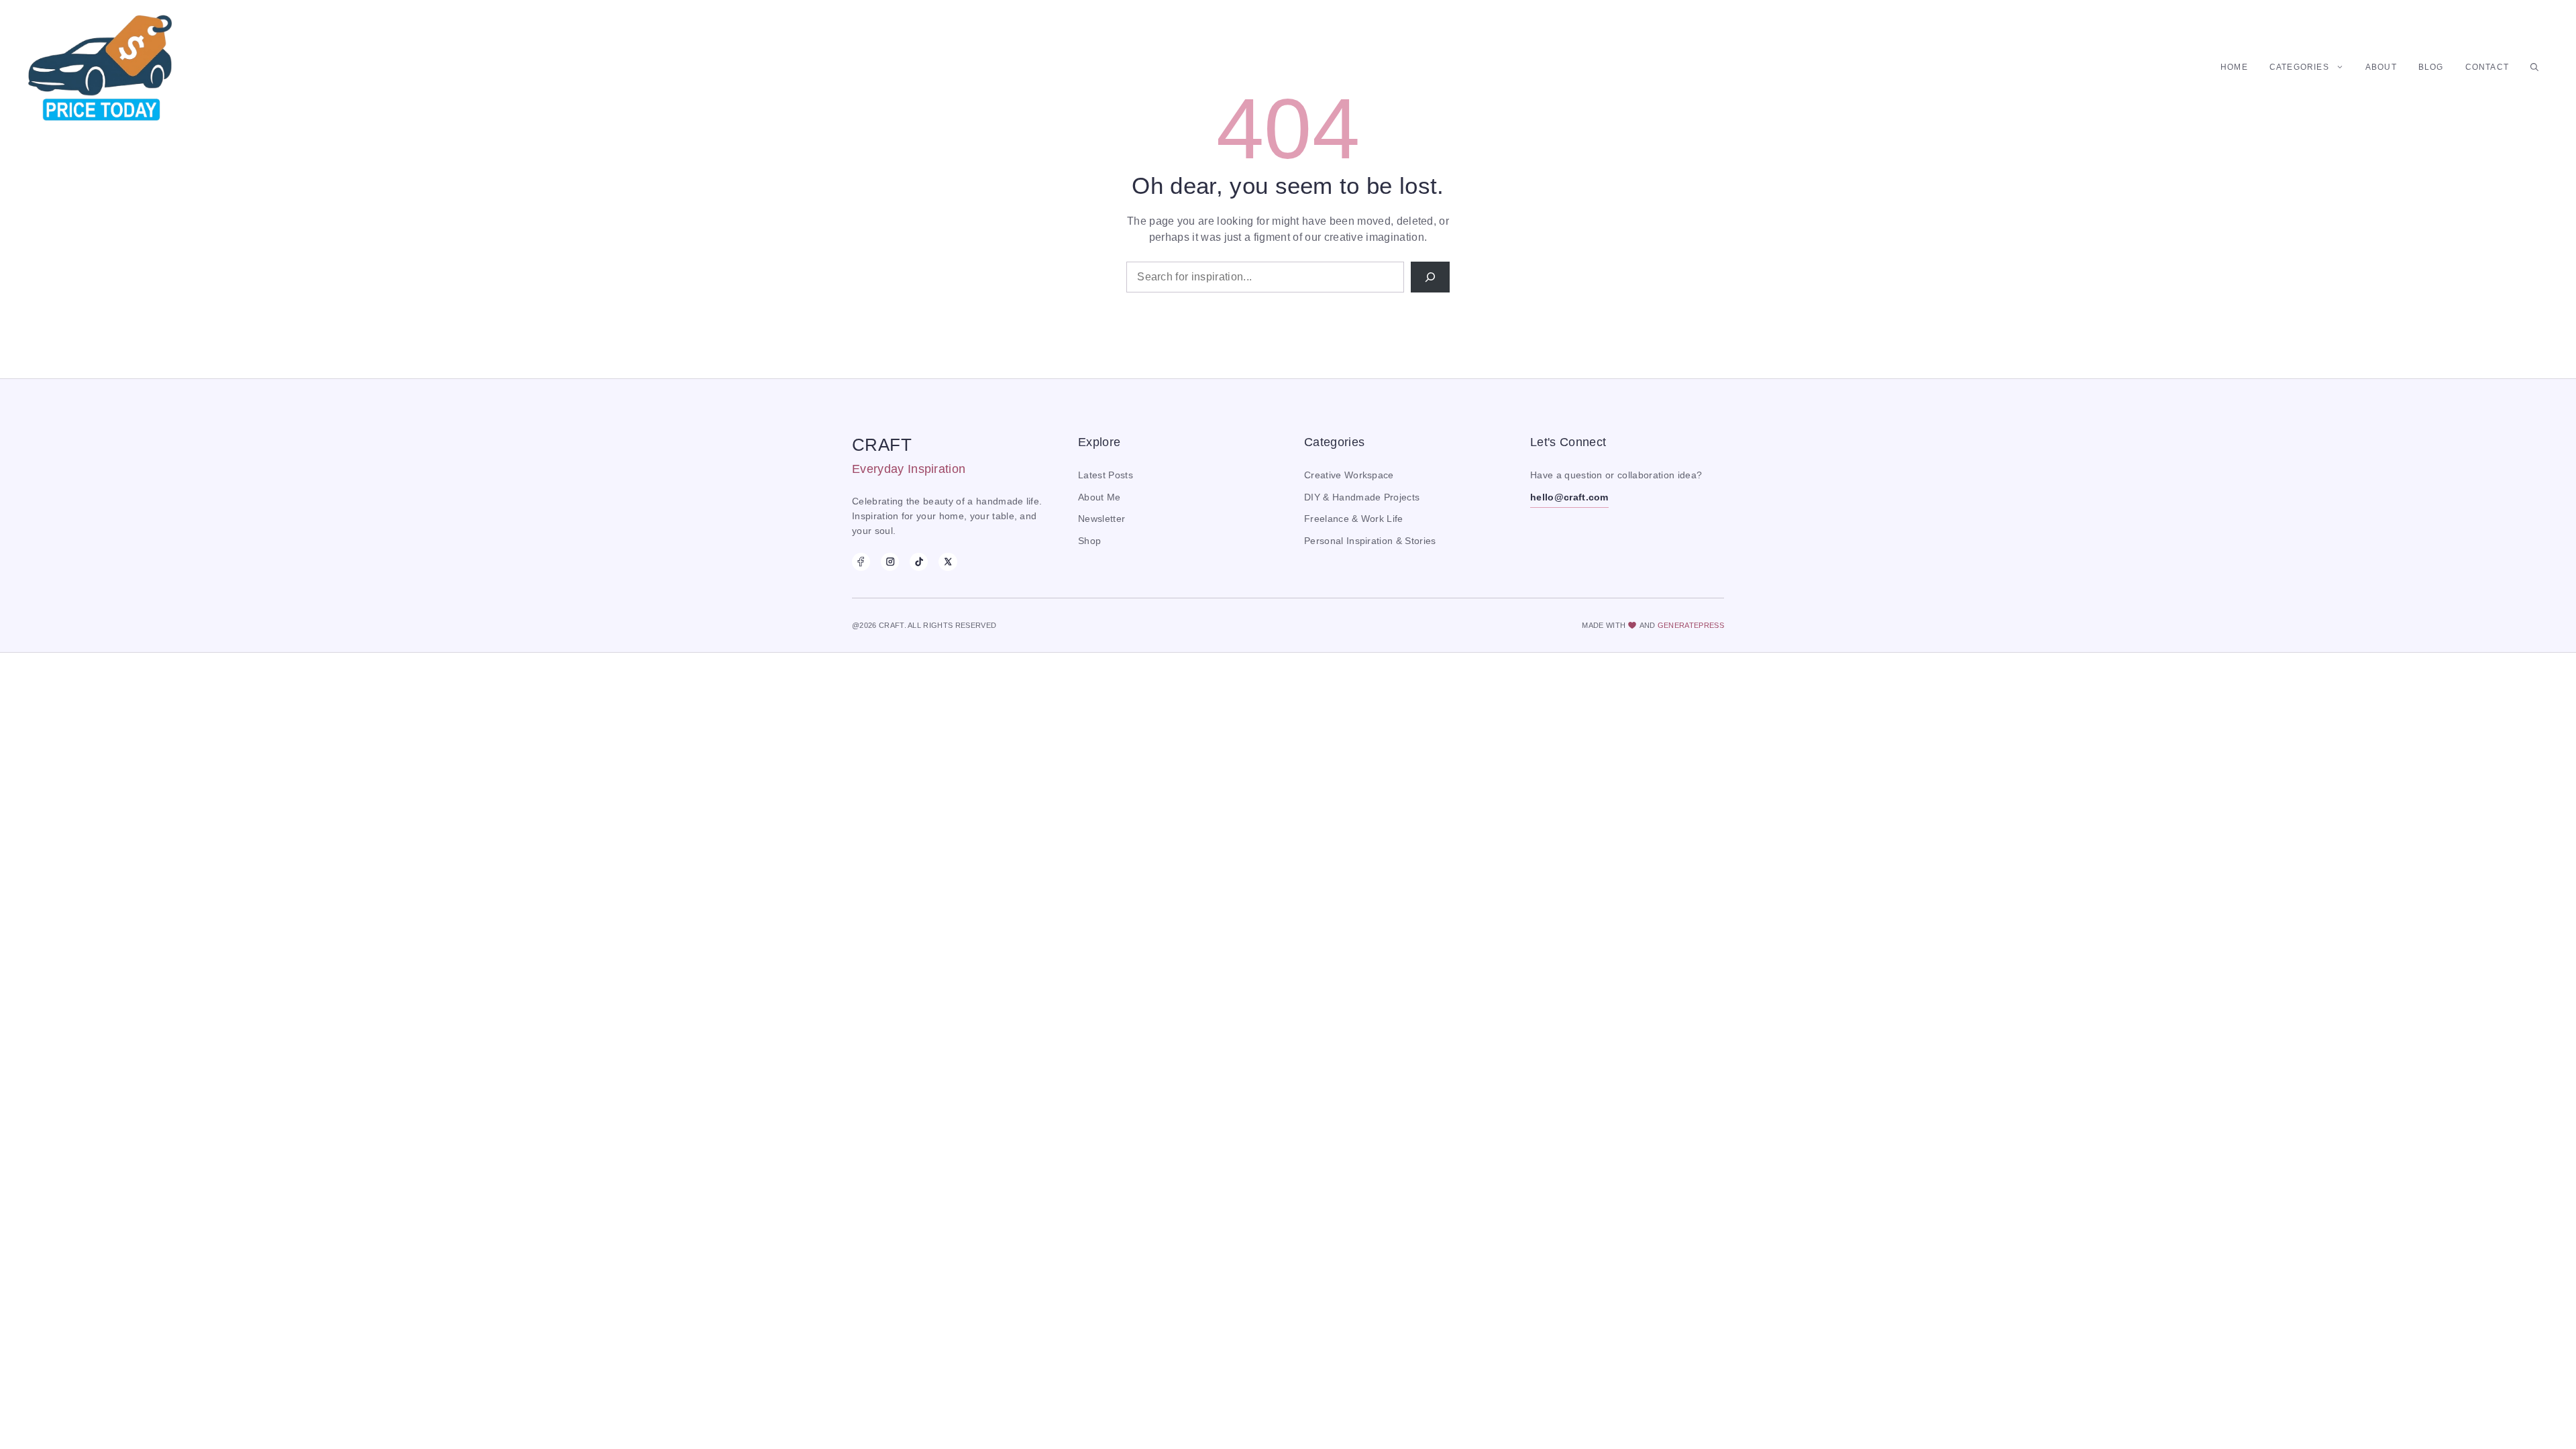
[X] (948, 562)
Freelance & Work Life (1354, 519)
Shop (1089, 541)
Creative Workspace (1349, 475)
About (2381, 67)
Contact (2487, 67)
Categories (2299, 67)
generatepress (1691, 625)
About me (1099, 497)
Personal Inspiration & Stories (1370, 541)
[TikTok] (919, 562)
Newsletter (1102, 519)
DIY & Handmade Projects (1362, 497)
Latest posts (1106, 475)
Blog (2431, 67)
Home (2234, 67)
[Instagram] (890, 562)
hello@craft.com (1569, 497)
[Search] (1430, 277)
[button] (2534, 67)
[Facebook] (861, 562)
